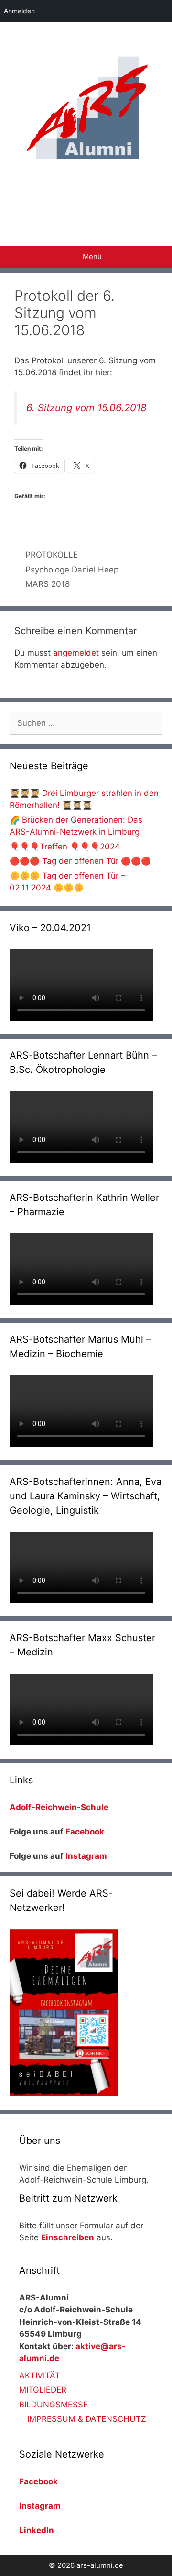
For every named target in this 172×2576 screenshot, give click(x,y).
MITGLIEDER (43, 2390)
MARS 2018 (48, 584)
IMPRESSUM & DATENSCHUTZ (87, 2419)
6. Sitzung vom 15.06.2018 (86, 408)
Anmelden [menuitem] (19, 11)
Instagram (86, 1856)
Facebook (85, 1832)
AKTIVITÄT (40, 2375)
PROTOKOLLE (52, 555)
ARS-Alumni (86, 197)
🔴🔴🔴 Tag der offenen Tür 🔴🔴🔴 (80, 861)
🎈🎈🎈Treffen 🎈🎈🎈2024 (65, 847)
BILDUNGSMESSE (54, 2405)
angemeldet (76, 653)
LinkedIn (37, 2530)
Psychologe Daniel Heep (72, 570)
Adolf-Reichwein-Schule (60, 1807)
